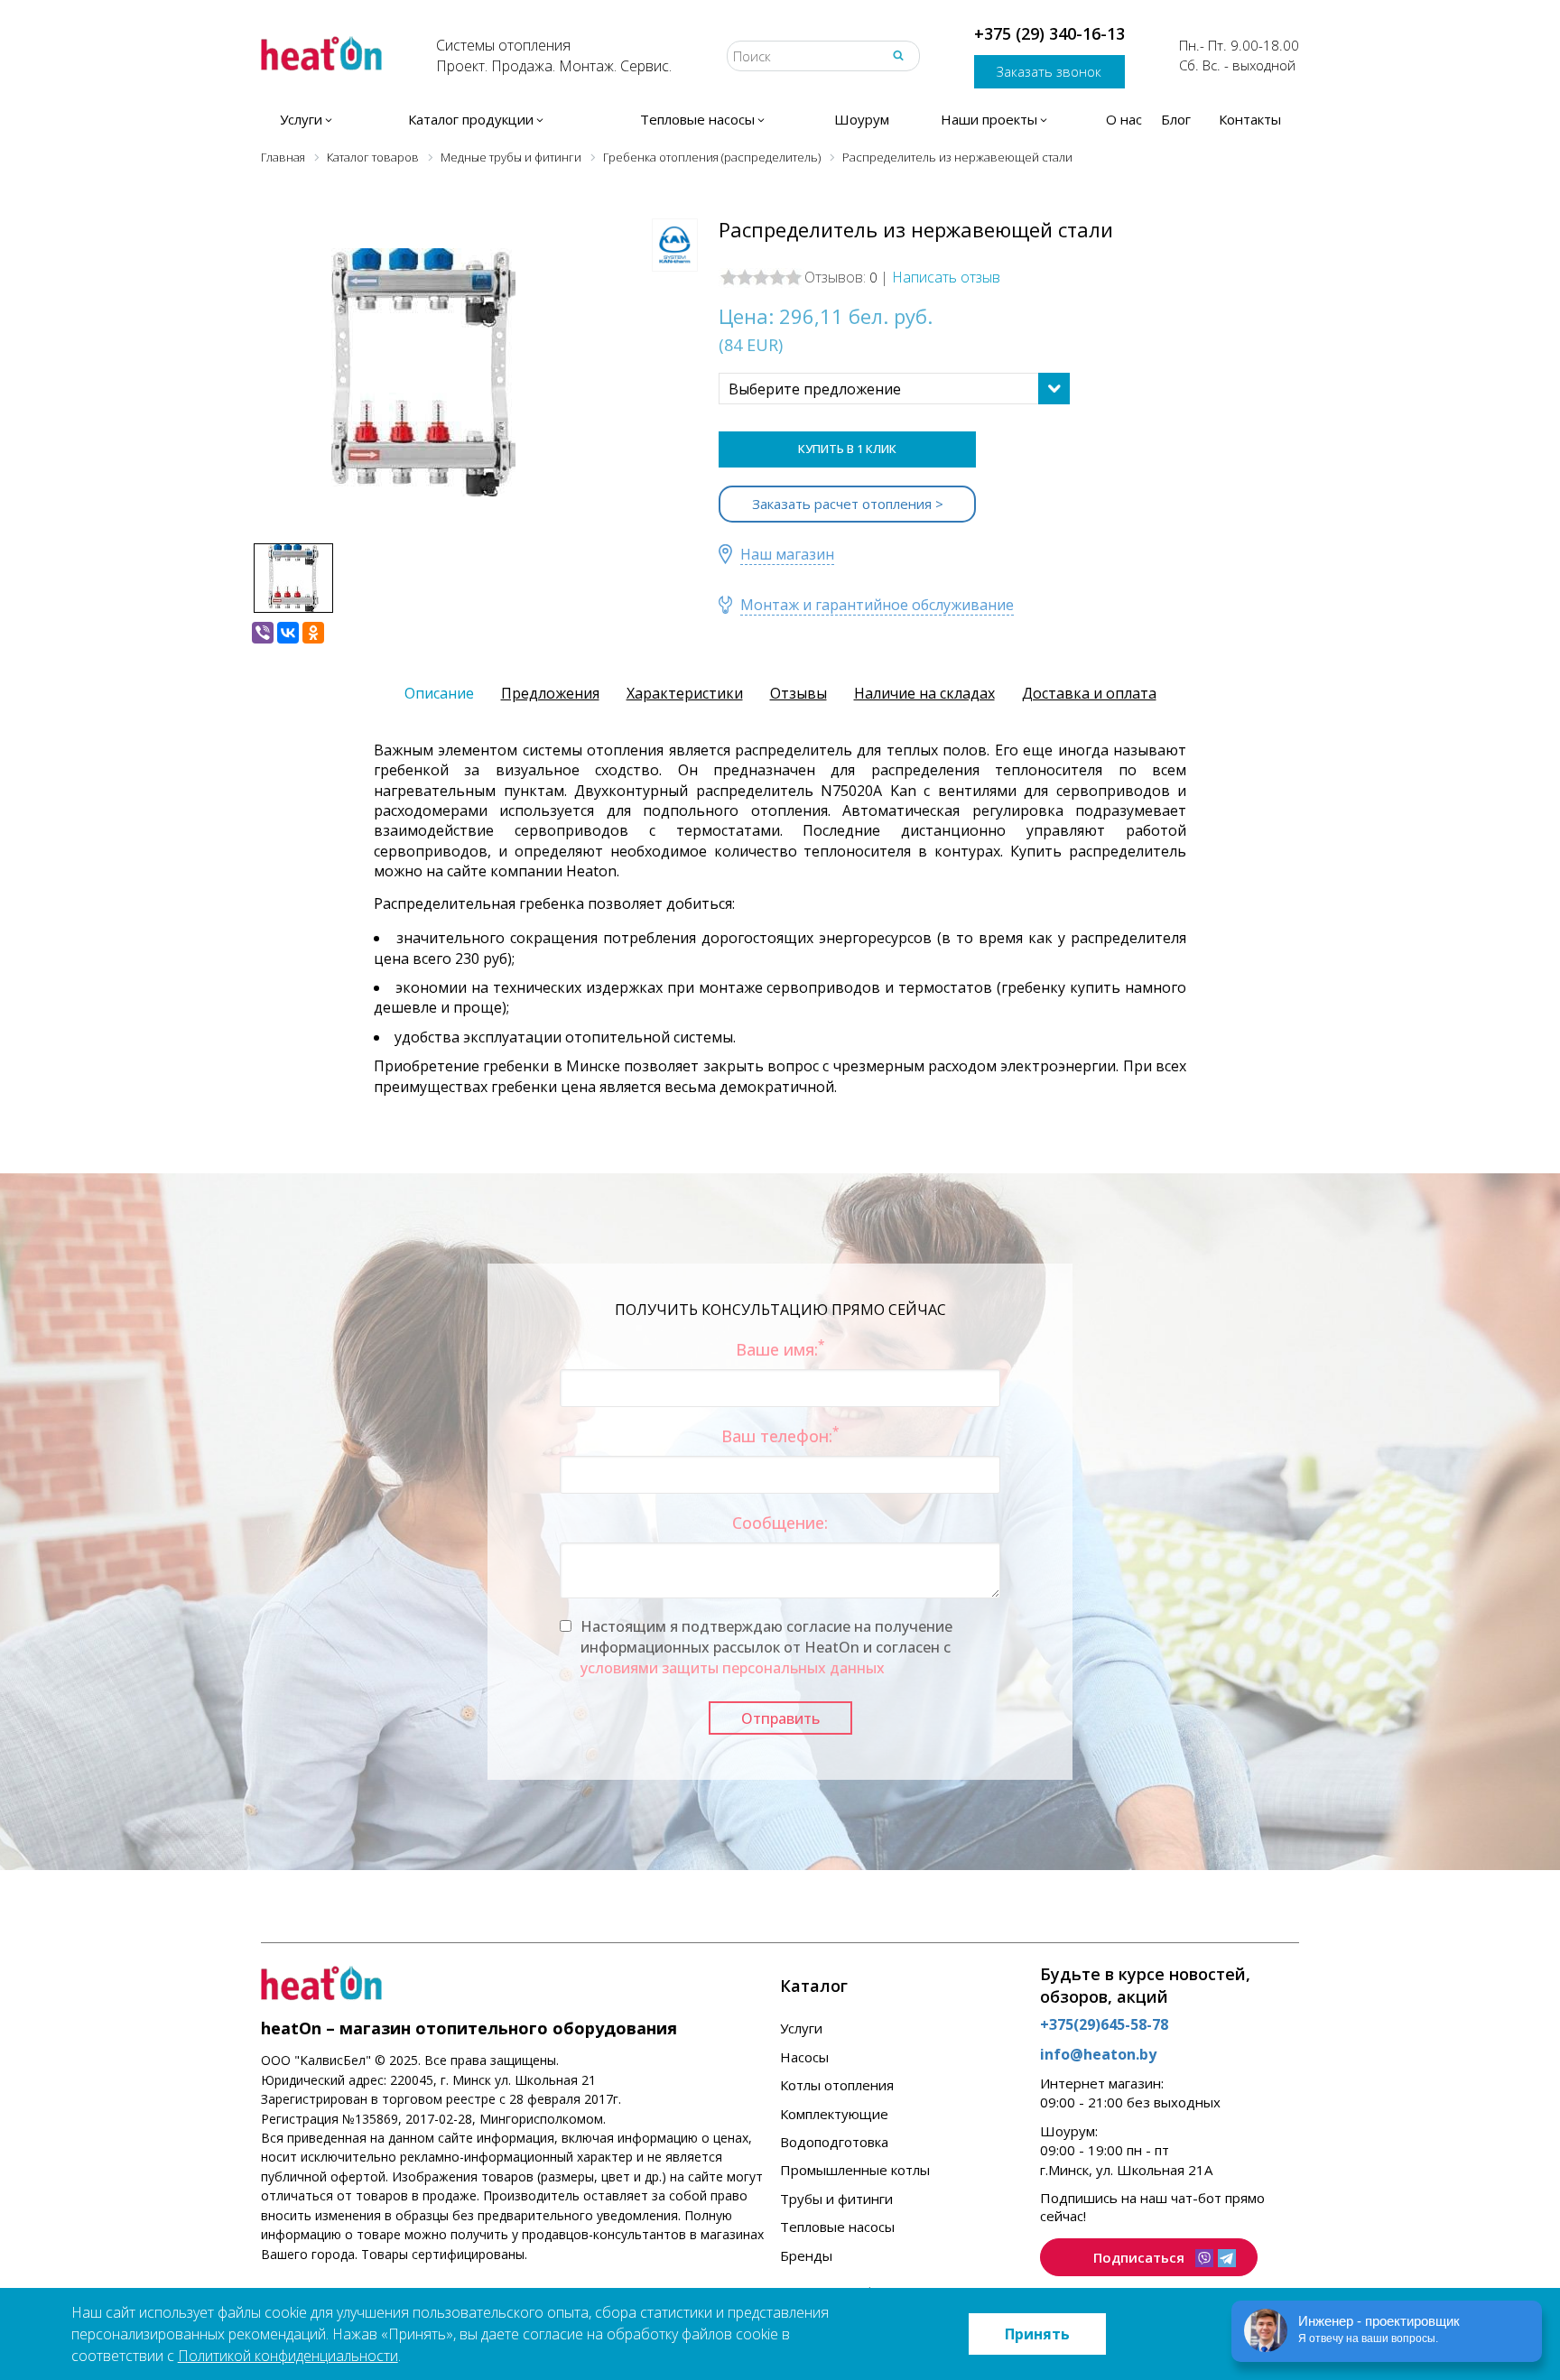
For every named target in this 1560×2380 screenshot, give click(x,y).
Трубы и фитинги (836, 2199)
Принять (1037, 2334)
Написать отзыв (946, 277)
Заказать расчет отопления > (848, 504)
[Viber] (263, 633)
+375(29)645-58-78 (1104, 2024)
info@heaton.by (1098, 2054)
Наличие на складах (924, 693)
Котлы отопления (837, 2085)
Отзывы (799, 693)
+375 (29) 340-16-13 (1049, 33)
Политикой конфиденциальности (288, 2356)
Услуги (801, 2028)
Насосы (804, 2057)
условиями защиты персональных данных (733, 1668)
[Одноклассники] (313, 633)
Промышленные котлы (855, 2170)
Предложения (550, 693)
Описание (439, 693)
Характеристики (685, 693)
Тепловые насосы (837, 2227)
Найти (898, 56)
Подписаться (1139, 2257)
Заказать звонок (1049, 71)
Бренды (806, 2255)
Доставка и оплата (1089, 693)
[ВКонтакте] (288, 633)
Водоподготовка (834, 2142)
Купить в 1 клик (847, 449)
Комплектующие (834, 2114)
